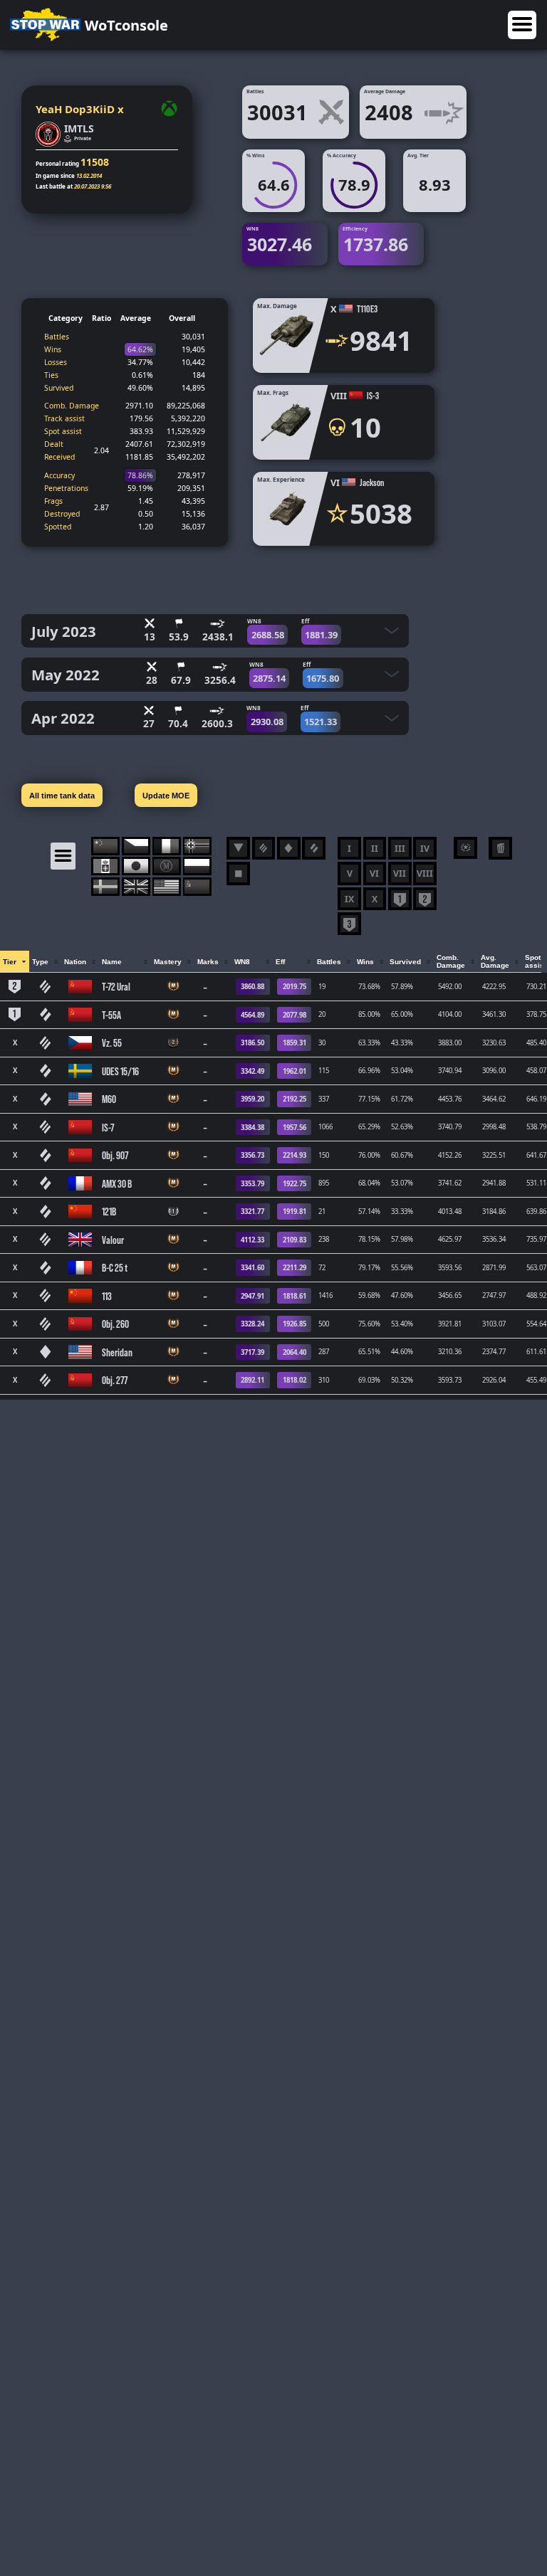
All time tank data (62, 796)
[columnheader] (15, 962)
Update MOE (166, 796)
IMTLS (79, 128)
